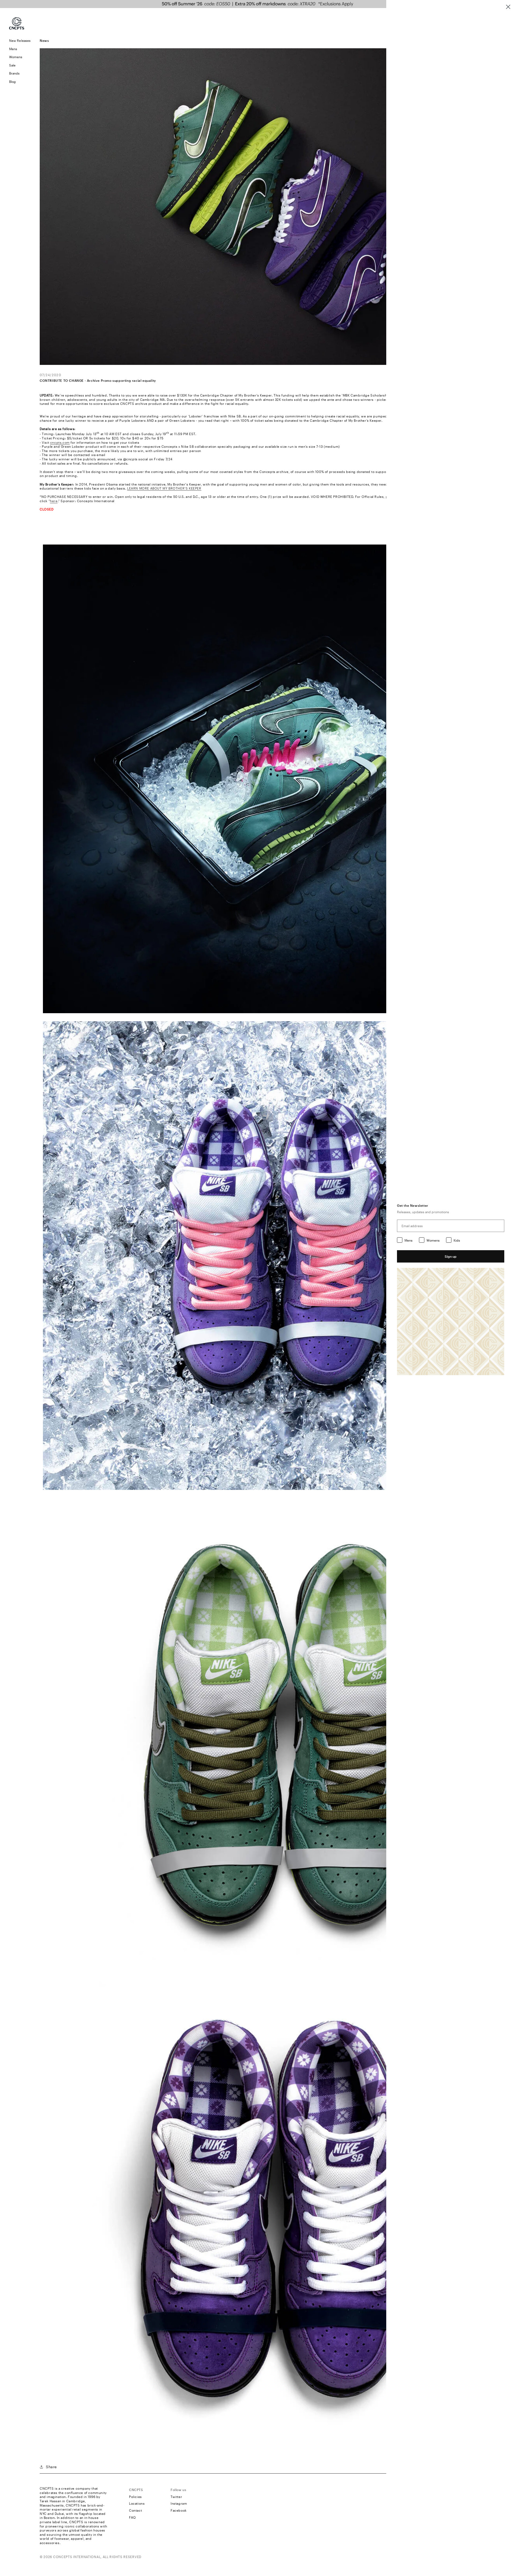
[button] (20, 49)
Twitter (176, 2497)
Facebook (179, 2510)
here (54, 501)
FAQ (133, 2517)
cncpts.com (60, 442)
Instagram (179, 2503)
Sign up (451, 1256)
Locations (137, 2503)
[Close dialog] (508, 7)
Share (51, 2467)
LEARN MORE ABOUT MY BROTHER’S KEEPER (164, 488)
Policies (135, 2497)
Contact (135, 2510)
